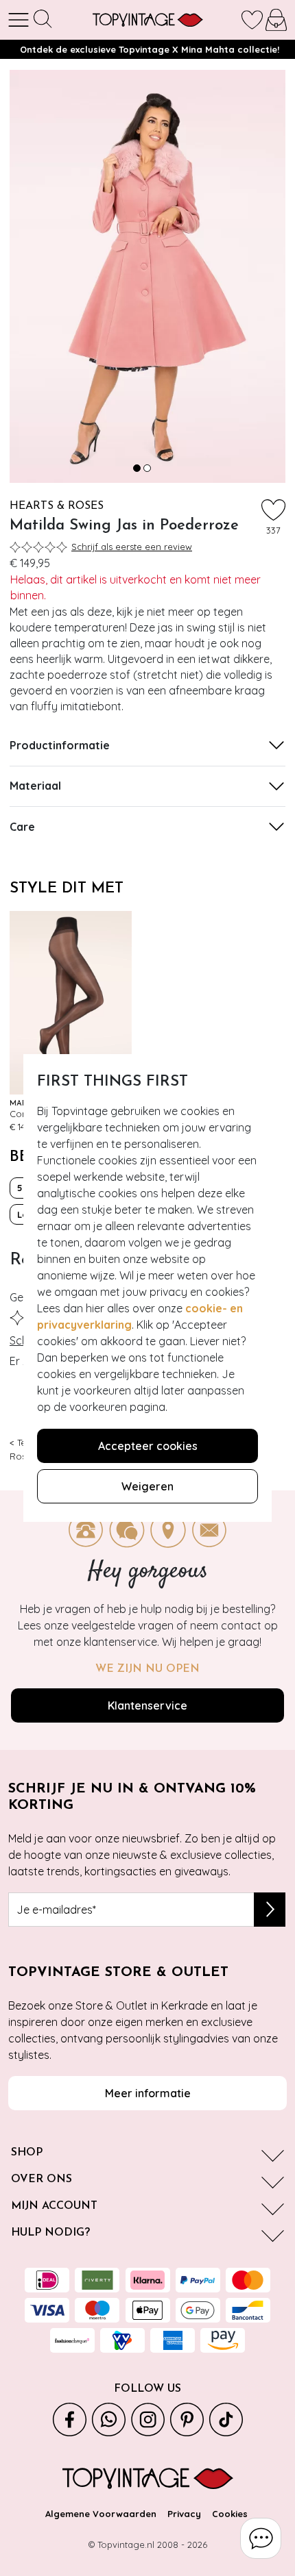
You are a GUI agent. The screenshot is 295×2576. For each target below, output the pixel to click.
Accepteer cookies (148, 1446)
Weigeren (147, 1486)
